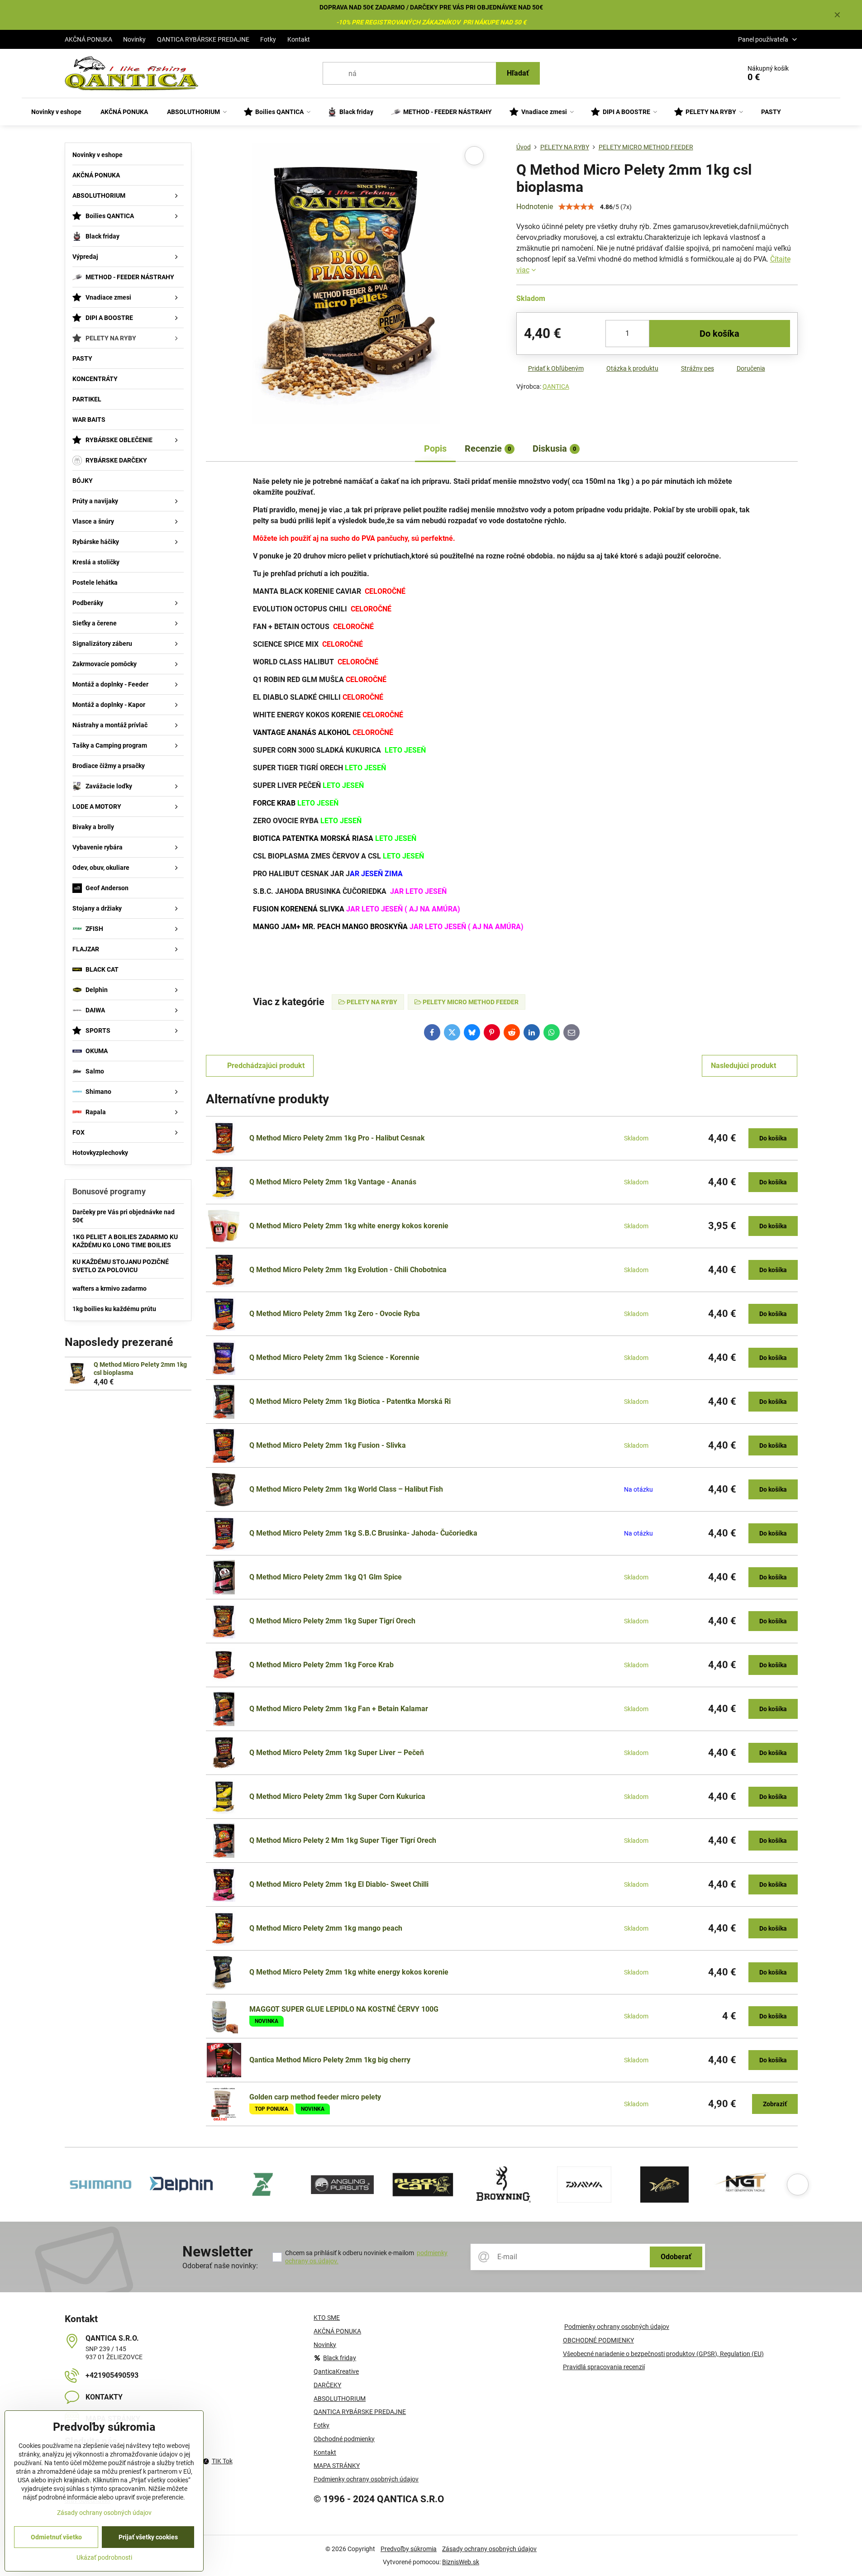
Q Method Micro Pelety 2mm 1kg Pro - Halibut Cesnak (337, 1138)
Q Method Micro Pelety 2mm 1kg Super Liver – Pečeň (337, 1753)
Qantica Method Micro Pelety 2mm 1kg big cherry (330, 2060)
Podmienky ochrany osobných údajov (617, 2327)
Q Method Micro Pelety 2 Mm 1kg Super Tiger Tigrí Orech (343, 1840)
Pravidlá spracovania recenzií (604, 2367)
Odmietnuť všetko (56, 2537)
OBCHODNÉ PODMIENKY (598, 2340)
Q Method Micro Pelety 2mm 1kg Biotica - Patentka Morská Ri (350, 1401)
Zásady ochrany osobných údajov (489, 2549)
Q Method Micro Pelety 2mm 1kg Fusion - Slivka (328, 1445)
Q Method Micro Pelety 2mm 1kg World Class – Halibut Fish (346, 1489)
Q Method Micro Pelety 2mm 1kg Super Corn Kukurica (337, 1796)
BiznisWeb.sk (461, 2562)
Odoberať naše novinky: (220, 2266)
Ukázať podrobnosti (104, 2557)
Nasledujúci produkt (743, 1066)
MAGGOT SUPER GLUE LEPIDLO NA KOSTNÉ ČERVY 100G (344, 2009)
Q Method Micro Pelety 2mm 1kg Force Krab (321, 1665)
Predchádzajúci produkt (266, 1066)
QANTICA (556, 386)
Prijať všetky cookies (148, 2537)
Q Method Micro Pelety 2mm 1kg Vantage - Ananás (333, 1182)
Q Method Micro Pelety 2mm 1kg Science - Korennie (334, 1357)
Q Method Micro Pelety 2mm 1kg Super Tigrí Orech (332, 1621)
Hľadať (518, 73)
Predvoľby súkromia (409, 2549)
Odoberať (676, 2257)
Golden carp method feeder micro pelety (315, 2097)
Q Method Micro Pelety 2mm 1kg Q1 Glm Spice (326, 1577)
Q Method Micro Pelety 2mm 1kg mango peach (326, 1928)
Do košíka (719, 334)
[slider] (576, 207)
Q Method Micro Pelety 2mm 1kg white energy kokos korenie (349, 1226)
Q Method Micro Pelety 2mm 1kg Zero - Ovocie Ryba (335, 1314)
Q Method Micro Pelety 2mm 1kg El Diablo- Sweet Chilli (339, 1884)
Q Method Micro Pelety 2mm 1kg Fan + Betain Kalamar (339, 1709)
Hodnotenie (535, 207)
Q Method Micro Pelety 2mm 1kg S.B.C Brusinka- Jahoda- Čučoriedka (363, 1533)
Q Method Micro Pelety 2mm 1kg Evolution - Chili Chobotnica (348, 1270)
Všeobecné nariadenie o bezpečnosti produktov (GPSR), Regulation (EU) (663, 2354)
